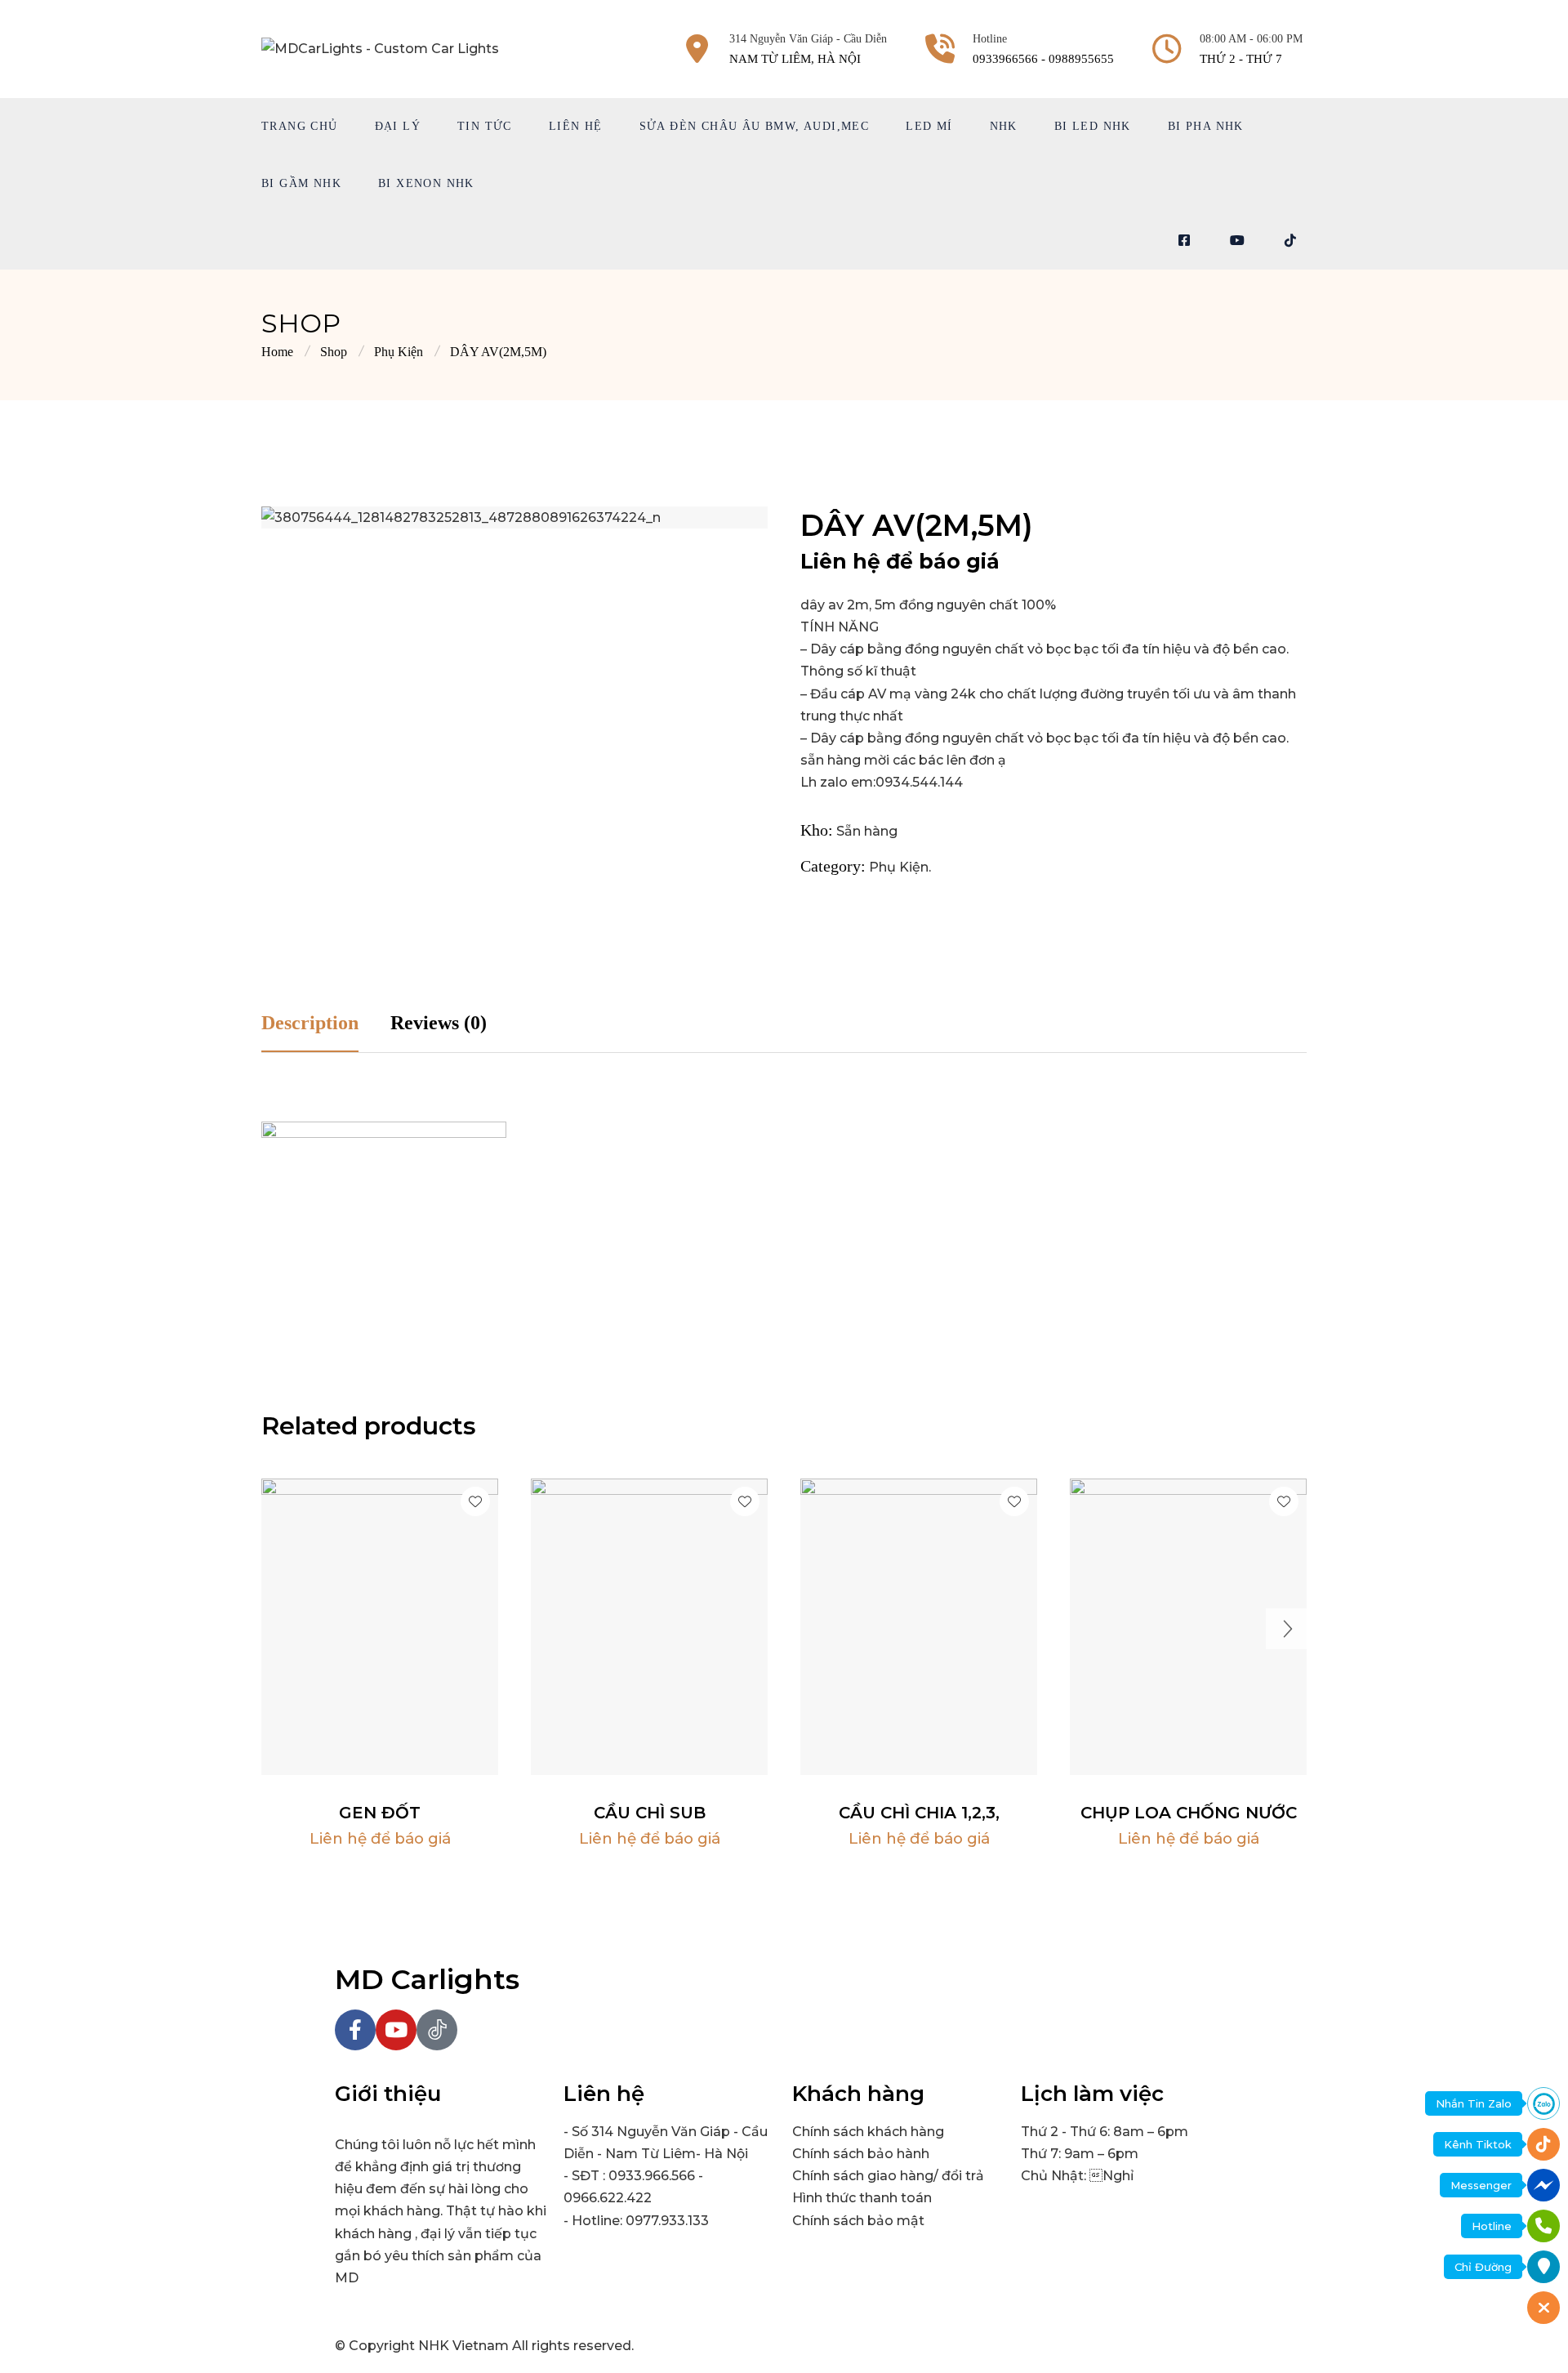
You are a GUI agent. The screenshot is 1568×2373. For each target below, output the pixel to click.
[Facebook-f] (355, 2030)
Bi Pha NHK (1206, 126)
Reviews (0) (439, 1023)
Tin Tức (485, 126)
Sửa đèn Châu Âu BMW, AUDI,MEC (755, 126)
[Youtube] (396, 2030)
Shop (334, 352)
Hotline (1492, 2226)
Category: (833, 866)
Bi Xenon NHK (426, 183)
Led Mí (929, 126)
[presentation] (282, 1629)
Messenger (1481, 2185)
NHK (1004, 126)
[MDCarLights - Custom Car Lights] (380, 48)
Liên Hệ (576, 126)
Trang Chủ (300, 126)
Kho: (817, 830)
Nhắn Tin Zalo (1474, 2103)
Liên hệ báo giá (380, 1762)
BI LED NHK (1093, 126)
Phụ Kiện (399, 352)
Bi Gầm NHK (301, 183)
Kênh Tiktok (1478, 2144)
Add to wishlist (475, 1501)
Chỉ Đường (1483, 2267)
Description (310, 1023)
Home (277, 352)
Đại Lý (398, 126)
